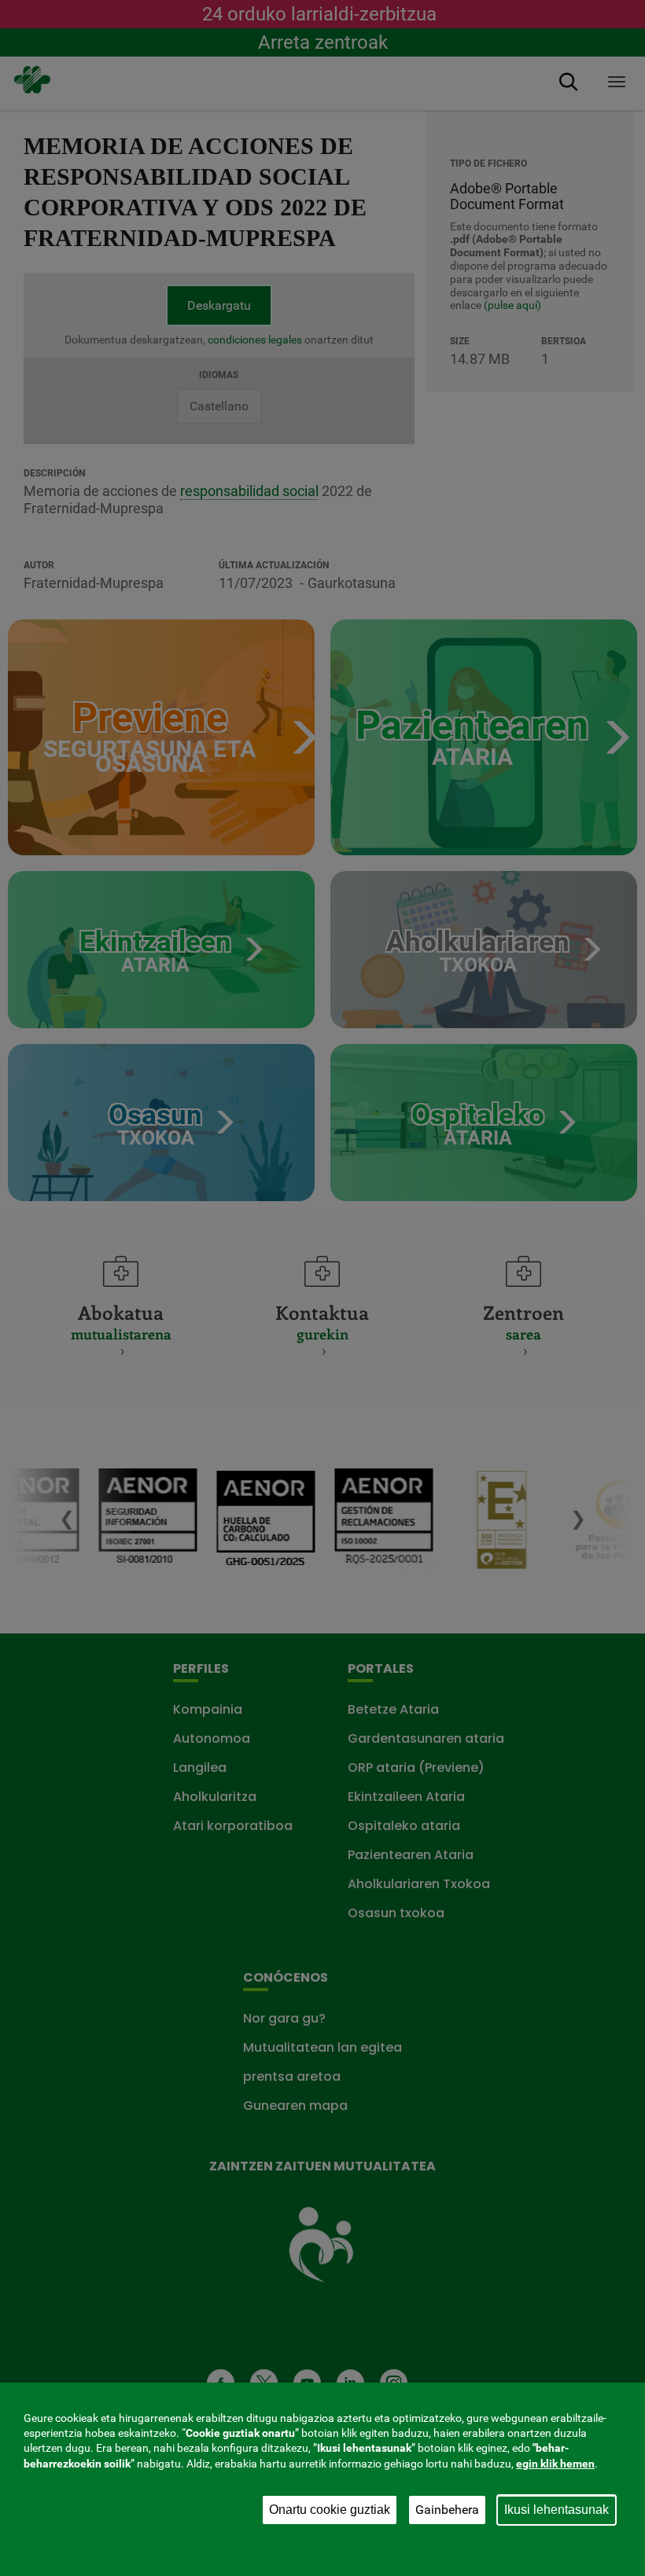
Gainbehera (447, 2510)
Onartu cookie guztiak (330, 2510)
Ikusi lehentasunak (557, 2510)
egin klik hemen (555, 2464)
